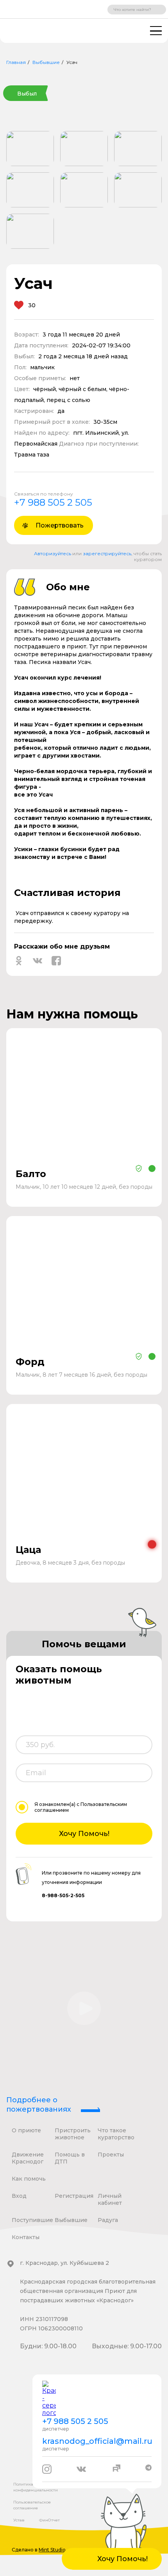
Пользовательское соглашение (32, 2505)
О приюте (26, 2130)
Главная (16, 62)
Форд (30, 1362)
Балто (31, 1174)
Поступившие (32, 2220)
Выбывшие (46, 62)
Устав (19, 2520)
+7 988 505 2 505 (53, 502)
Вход (19, 2196)
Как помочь (29, 2179)
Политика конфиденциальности (36, 2487)
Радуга (108, 2220)
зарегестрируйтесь (107, 553)
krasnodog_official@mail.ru (97, 2441)
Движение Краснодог (28, 2158)
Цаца (28, 1550)
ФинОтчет (49, 2520)
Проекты (111, 2155)
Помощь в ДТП (70, 2158)
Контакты (26, 2237)
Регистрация (74, 2196)
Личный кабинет (110, 2199)
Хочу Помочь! (84, 1834)
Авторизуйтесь (53, 553)
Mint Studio (52, 2550)
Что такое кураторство (116, 2134)
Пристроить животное (73, 2134)
